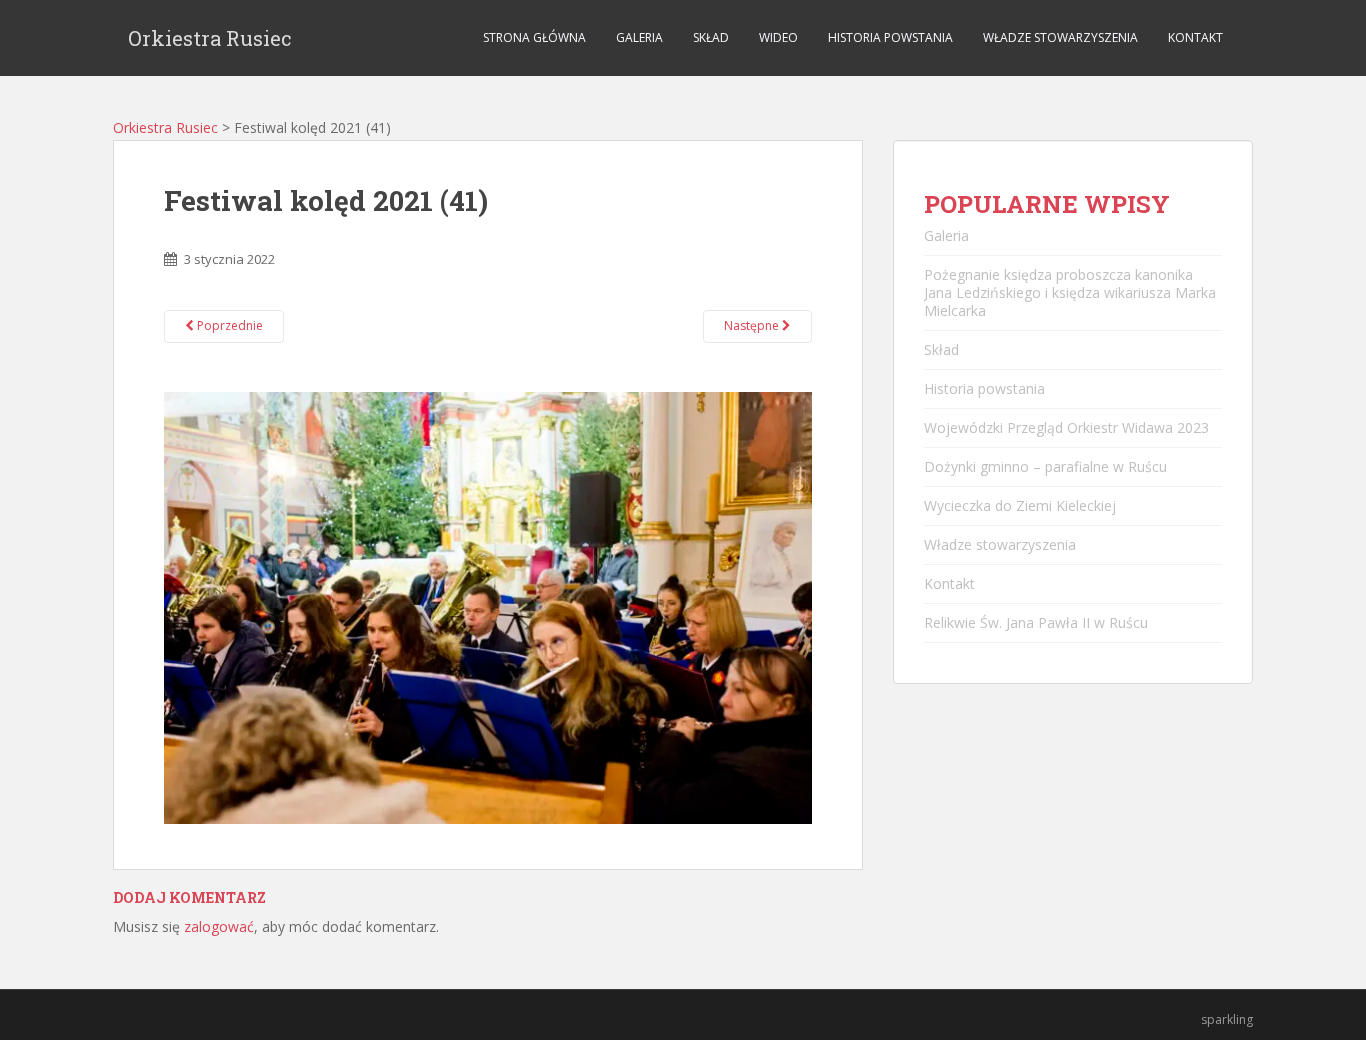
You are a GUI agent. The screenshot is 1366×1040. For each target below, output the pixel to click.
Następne (753, 325)
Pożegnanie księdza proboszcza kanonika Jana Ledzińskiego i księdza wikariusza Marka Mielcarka (1070, 292)
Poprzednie (228, 325)
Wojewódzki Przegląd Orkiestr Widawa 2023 (1066, 427)
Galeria (639, 37)
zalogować (219, 926)
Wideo (778, 37)
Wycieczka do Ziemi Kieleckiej (1020, 505)
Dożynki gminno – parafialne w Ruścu (1045, 466)
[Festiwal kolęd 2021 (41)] (488, 606)
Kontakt (1195, 37)
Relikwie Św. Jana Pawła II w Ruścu (1036, 622)
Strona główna (534, 37)
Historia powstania (890, 37)
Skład (711, 37)
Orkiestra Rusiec (210, 38)
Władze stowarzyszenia (1060, 37)
